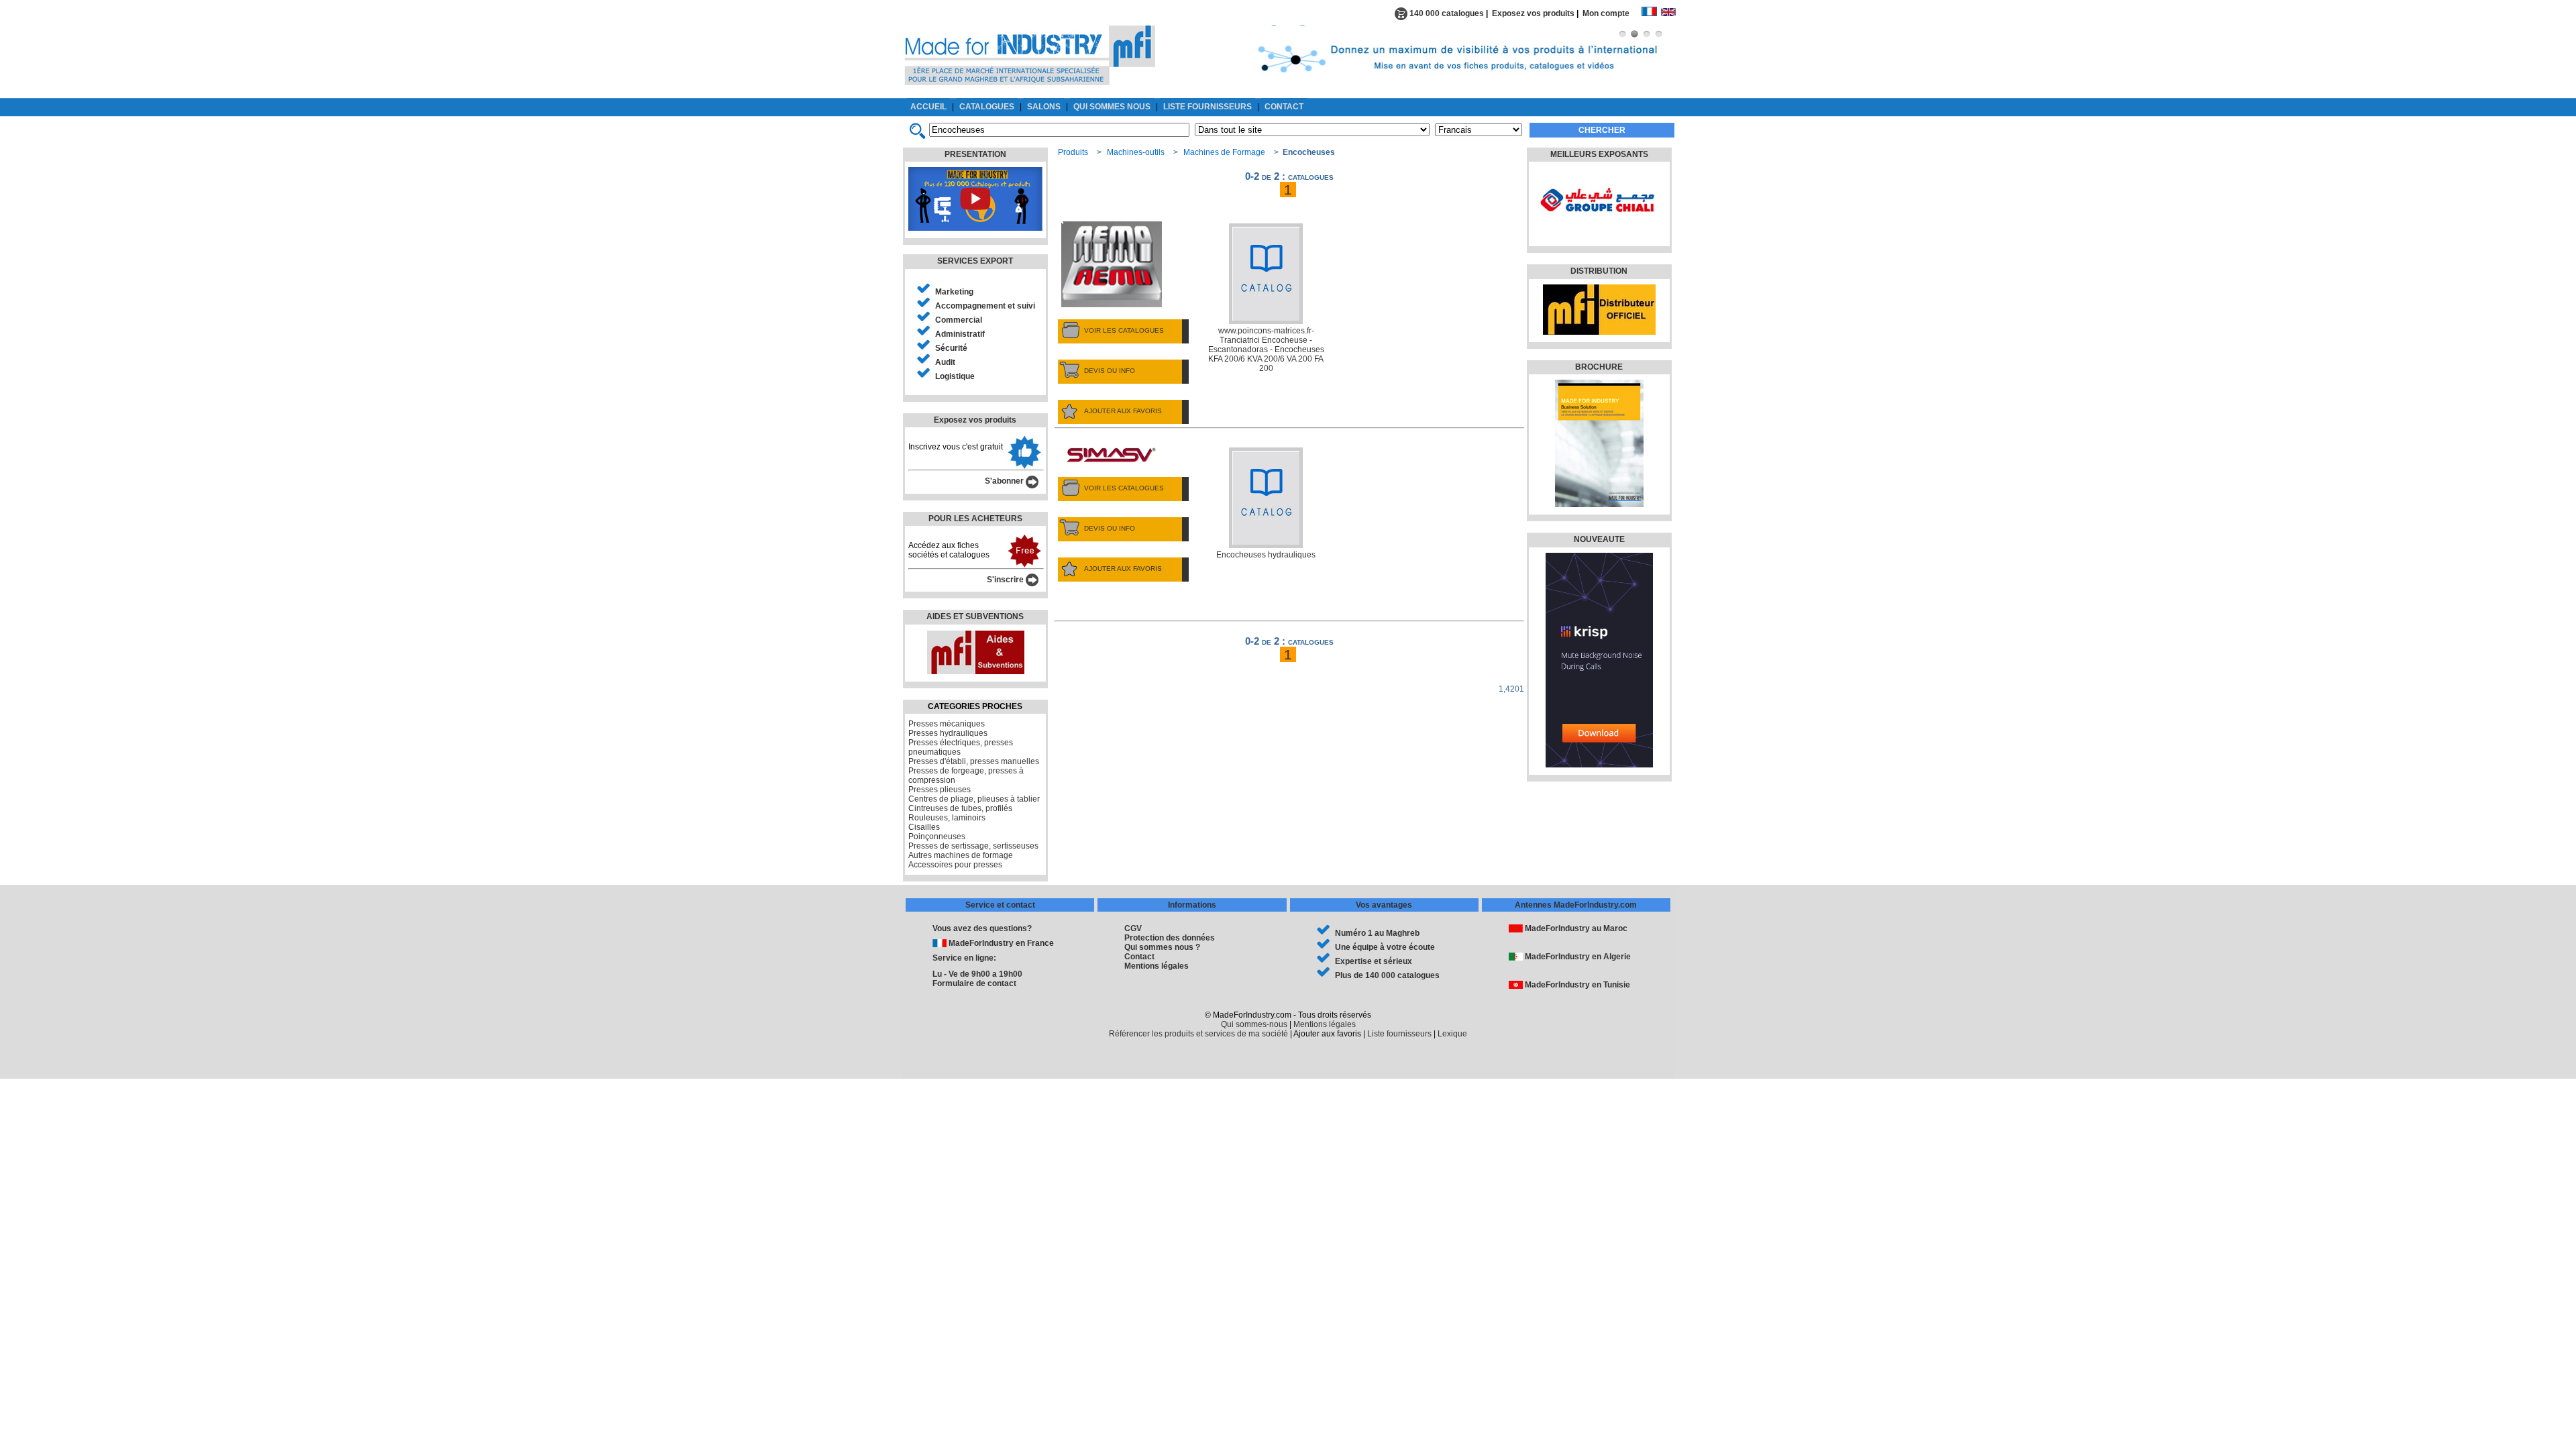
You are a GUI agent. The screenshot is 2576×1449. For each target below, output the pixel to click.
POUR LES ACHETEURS (975, 519)
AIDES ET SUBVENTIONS (975, 616)
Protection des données (1170, 938)
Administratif (960, 334)
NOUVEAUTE (1599, 539)
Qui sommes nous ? (1162, 947)
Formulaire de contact (974, 983)
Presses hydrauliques (948, 733)
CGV (1133, 928)
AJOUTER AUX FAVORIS (1123, 411)
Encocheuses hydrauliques (1266, 555)
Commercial (959, 320)
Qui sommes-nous (1254, 1024)
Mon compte (1612, 13)
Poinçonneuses (937, 837)
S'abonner (1005, 481)
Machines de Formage (1224, 152)
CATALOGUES (987, 107)
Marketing (954, 292)
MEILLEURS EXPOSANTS (1599, 154)
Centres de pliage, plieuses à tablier (974, 799)
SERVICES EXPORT (975, 261)
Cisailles (924, 827)
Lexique (1452, 1034)
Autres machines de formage (961, 855)
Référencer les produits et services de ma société (1198, 1034)
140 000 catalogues (1446, 13)
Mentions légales (1157, 966)
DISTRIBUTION (1599, 271)
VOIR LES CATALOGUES (1124, 330)
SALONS (1044, 107)
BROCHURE (1599, 367)
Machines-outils (1136, 152)
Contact (1139, 957)
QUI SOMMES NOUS (1112, 107)
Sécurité (951, 348)
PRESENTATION (975, 154)
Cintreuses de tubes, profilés (960, 808)
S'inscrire (1006, 580)
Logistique (955, 376)
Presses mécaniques (947, 724)
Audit (945, 362)
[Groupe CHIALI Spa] (1598, 231)
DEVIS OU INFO (1110, 371)
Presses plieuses (940, 790)
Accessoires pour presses (955, 865)
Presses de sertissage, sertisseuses (973, 846)
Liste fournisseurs (1399, 1034)
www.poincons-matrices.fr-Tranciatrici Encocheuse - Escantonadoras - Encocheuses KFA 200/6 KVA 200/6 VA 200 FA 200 (1266, 350)
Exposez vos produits (1533, 13)
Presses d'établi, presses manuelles (974, 761)
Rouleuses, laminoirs (947, 818)
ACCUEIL (928, 107)
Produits (1073, 152)
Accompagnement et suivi (985, 306)
